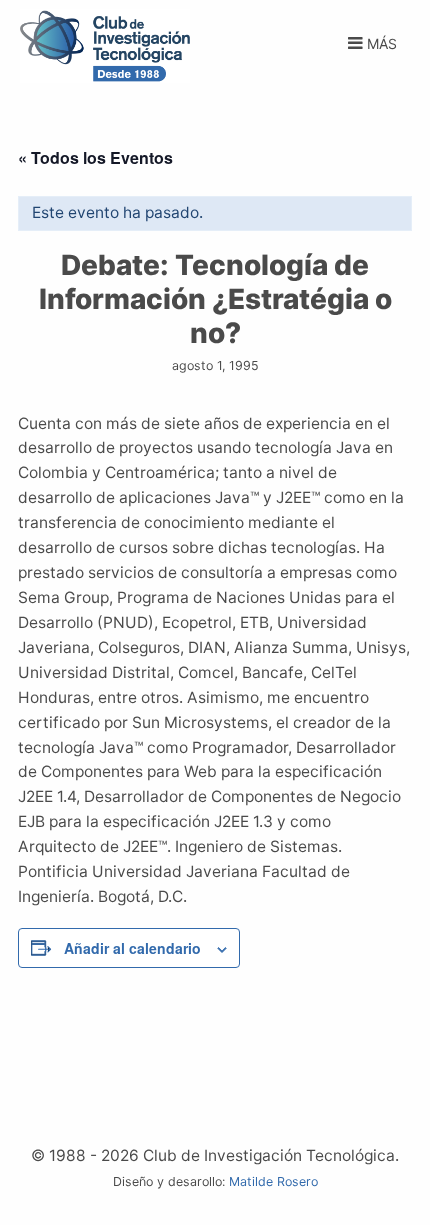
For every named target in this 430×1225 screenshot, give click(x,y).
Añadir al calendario (132, 948)
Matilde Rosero (273, 1181)
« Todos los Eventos (95, 157)
